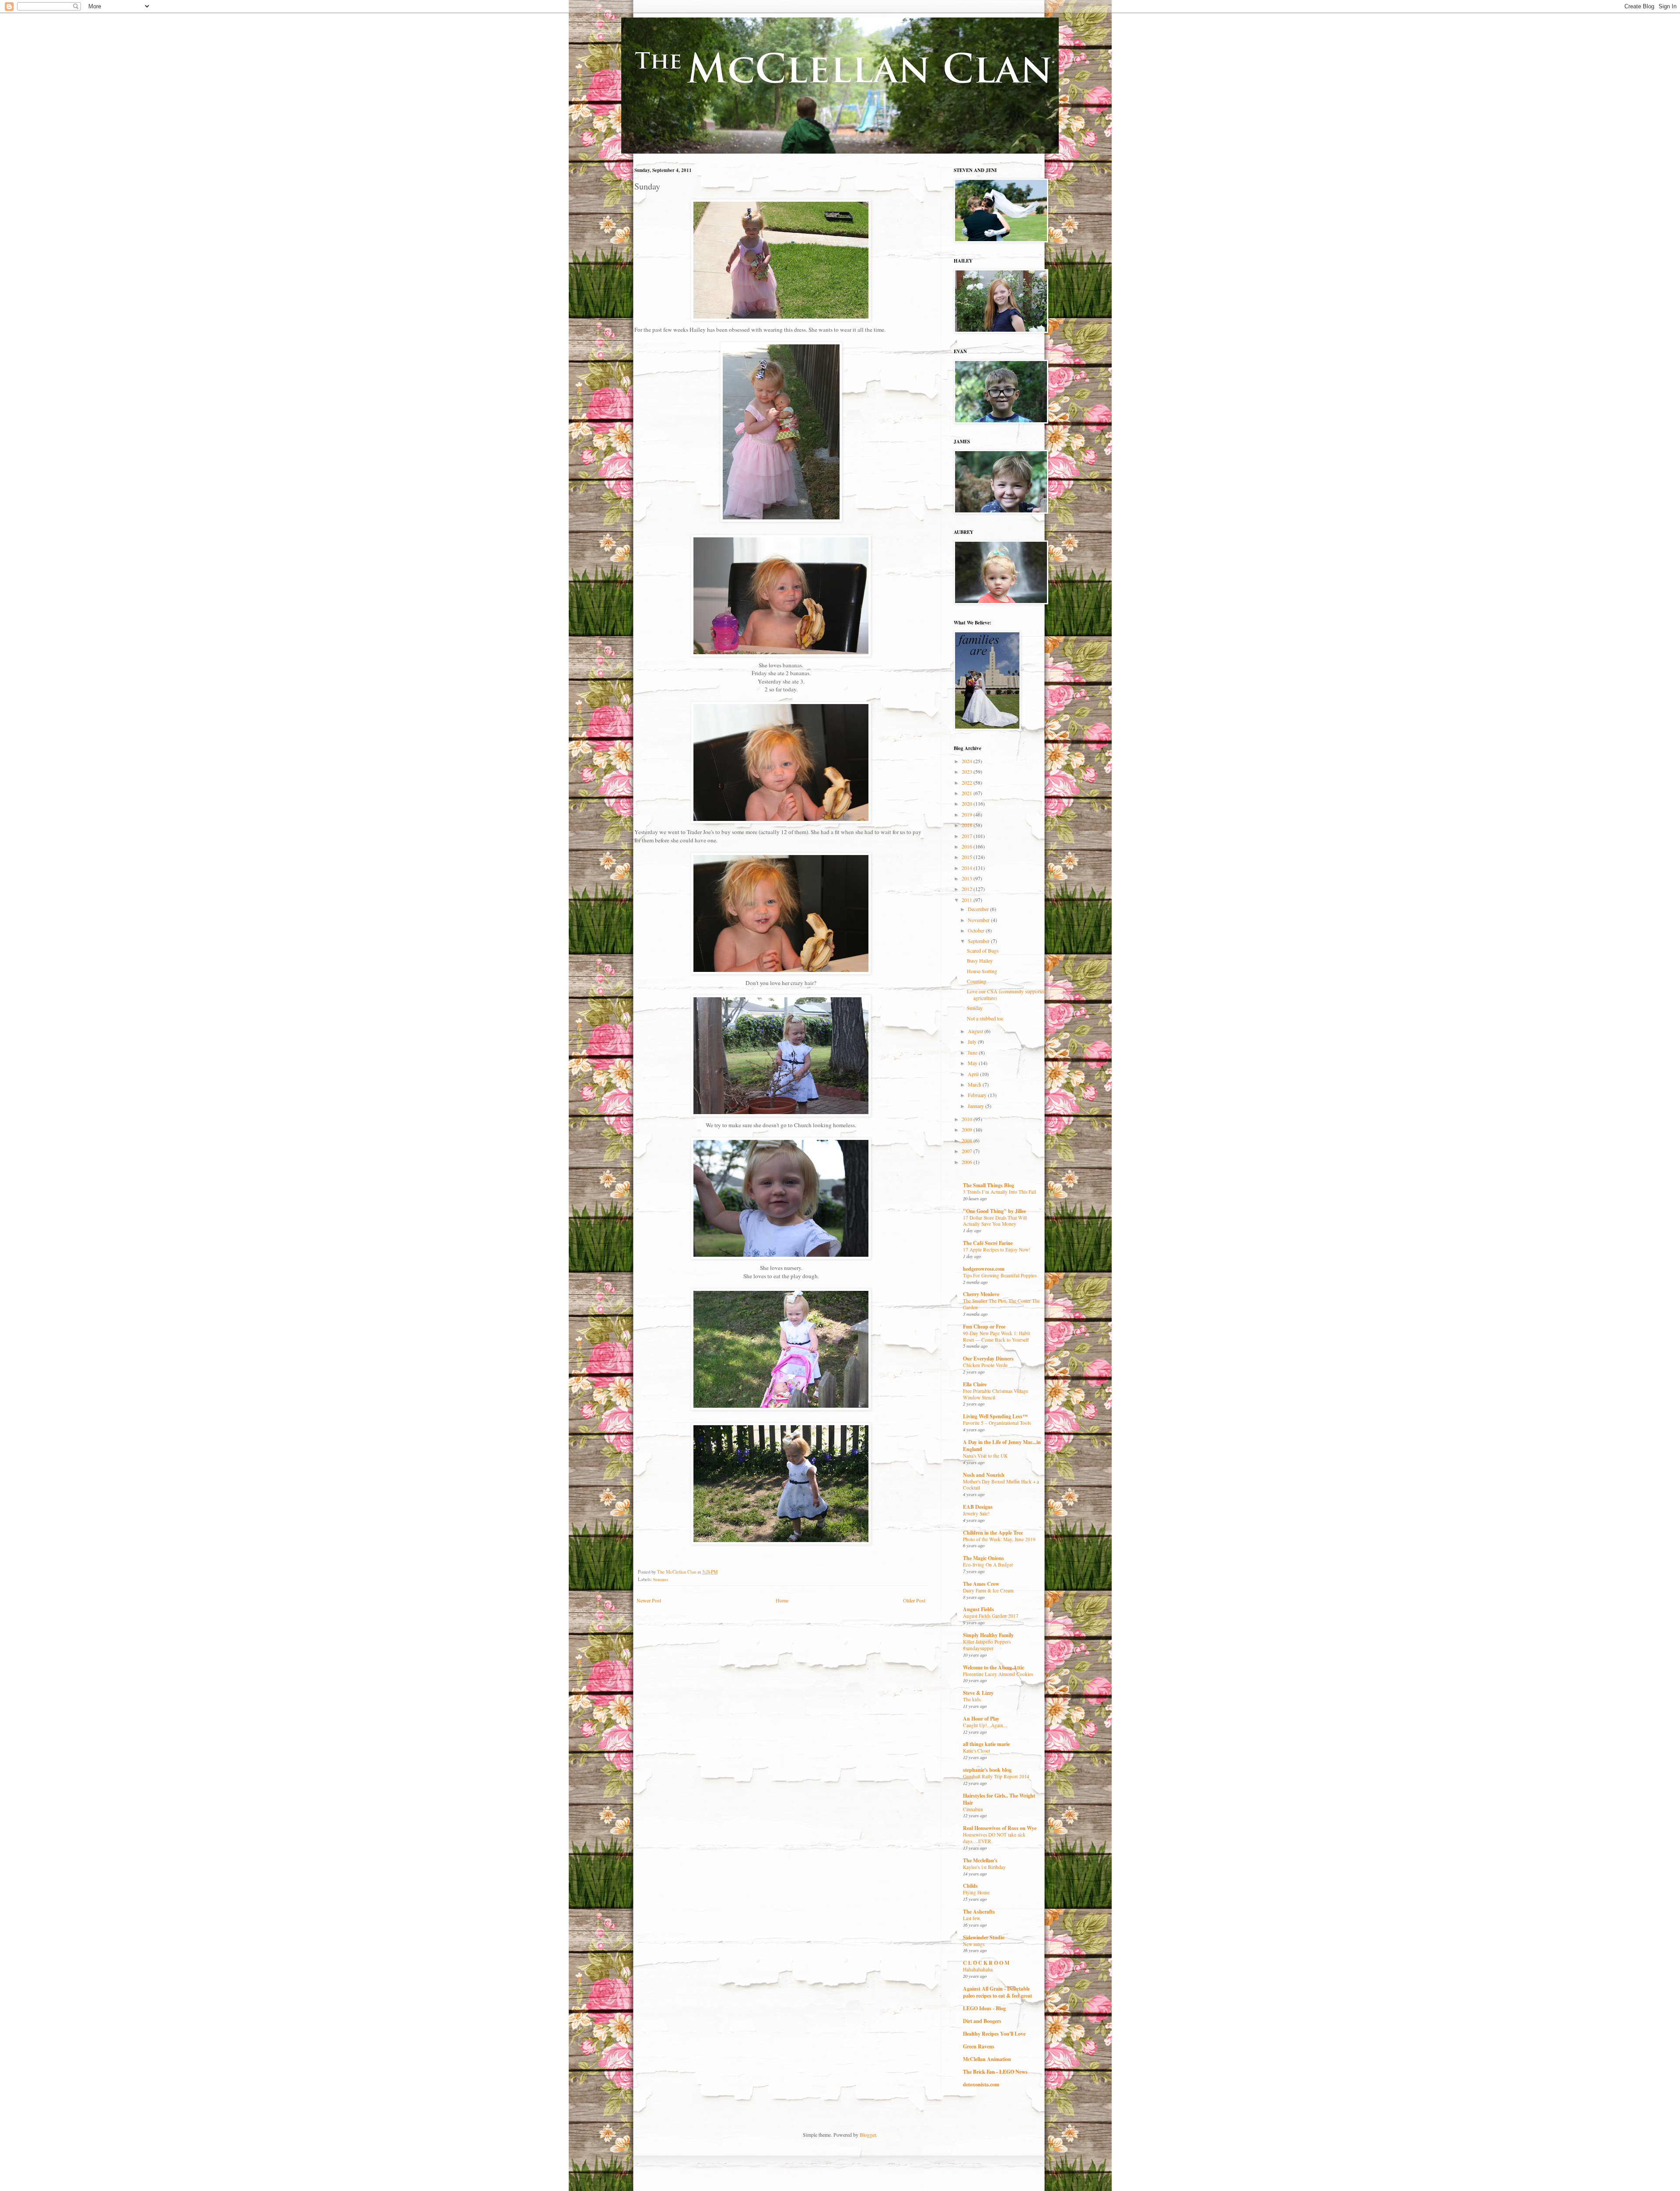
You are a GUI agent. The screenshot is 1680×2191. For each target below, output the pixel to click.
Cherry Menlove (981, 1294)
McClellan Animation (987, 2059)
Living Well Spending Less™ (995, 1416)
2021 (968, 793)
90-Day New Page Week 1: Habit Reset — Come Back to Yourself (996, 1336)
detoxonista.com (981, 2084)
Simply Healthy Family (988, 1635)
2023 (968, 771)
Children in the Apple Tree (993, 1533)
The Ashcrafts (979, 1912)
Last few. (972, 1918)
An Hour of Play (981, 1719)
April (974, 1074)
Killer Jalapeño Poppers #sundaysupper (987, 1645)
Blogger (868, 2135)
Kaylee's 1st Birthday (984, 1867)
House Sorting (982, 971)
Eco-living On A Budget (988, 1565)
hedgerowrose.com (984, 1269)
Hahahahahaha (978, 1969)
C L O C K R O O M (986, 1963)
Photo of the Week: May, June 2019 (999, 1539)
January (976, 1106)
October (977, 930)
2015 (968, 857)
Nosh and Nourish (984, 1475)
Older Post (914, 1600)
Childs (970, 1886)
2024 (968, 761)
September (979, 941)
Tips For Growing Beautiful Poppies (1000, 1275)
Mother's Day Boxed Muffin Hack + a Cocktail (1001, 1485)
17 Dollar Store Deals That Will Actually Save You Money (995, 1221)
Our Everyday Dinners (988, 1358)
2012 (968, 889)
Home (782, 1600)
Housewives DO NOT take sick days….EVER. (994, 1838)
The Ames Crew (981, 1584)
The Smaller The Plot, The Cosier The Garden (1001, 1304)
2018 (968, 825)
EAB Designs (978, 1507)
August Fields (978, 1609)
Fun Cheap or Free (984, 1327)
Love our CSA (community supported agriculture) (1006, 994)
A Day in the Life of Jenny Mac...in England (1002, 1446)
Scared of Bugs (983, 950)
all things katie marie (986, 1744)
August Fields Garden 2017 (991, 1616)
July (973, 1041)
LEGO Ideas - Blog (984, 2008)
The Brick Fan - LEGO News (995, 2072)
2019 (968, 814)
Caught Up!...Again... (985, 1725)
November (979, 920)
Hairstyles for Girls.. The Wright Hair (999, 1799)
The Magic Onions (983, 1558)
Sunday (975, 1008)
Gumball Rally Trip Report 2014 (996, 1776)
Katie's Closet (976, 1751)
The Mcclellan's (980, 1860)
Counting (976, 981)
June (973, 1052)
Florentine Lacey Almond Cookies (998, 1674)
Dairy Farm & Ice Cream (988, 1590)
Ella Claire (975, 1384)
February (978, 1095)
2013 (968, 878)
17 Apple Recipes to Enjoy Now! (997, 1250)
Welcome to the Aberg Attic (994, 1667)
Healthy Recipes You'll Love (994, 2034)
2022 (968, 782)
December (979, 909)
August (976, 1031)
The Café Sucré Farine (988, 1243)
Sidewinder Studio (984, 1937)
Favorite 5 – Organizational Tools (997, 1423)
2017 (968, 836)
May (973, 1063)
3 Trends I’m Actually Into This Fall (999, 1192)
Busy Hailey (980, 961)
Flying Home (976, 1892)
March (975, 1084)
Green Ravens (979, 2046)
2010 (968, 1119)
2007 (968, 1151)
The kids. (972, 1699)
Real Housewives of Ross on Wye (1000, 1828)
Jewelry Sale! (976, 1513)
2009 (968, 1129)
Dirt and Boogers (982, 2021)
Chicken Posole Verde (985, 1365)
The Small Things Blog (989, 1185)
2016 (968, 846)
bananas (661, 1579)
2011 (968, 900)
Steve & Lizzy (978, 1693)
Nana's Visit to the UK (985, 1456)
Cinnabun (973, 1809)
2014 (968, 868)
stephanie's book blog (987, 1770)
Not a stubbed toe (985, 1018)
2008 (968, 1140)
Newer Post (649, 1600)
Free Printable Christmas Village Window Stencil (996, 1394)
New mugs (974, 1944)
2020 (968, 803)
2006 (968, 1162)
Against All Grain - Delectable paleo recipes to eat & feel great (997, 1992)
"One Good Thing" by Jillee (994, 1211)
